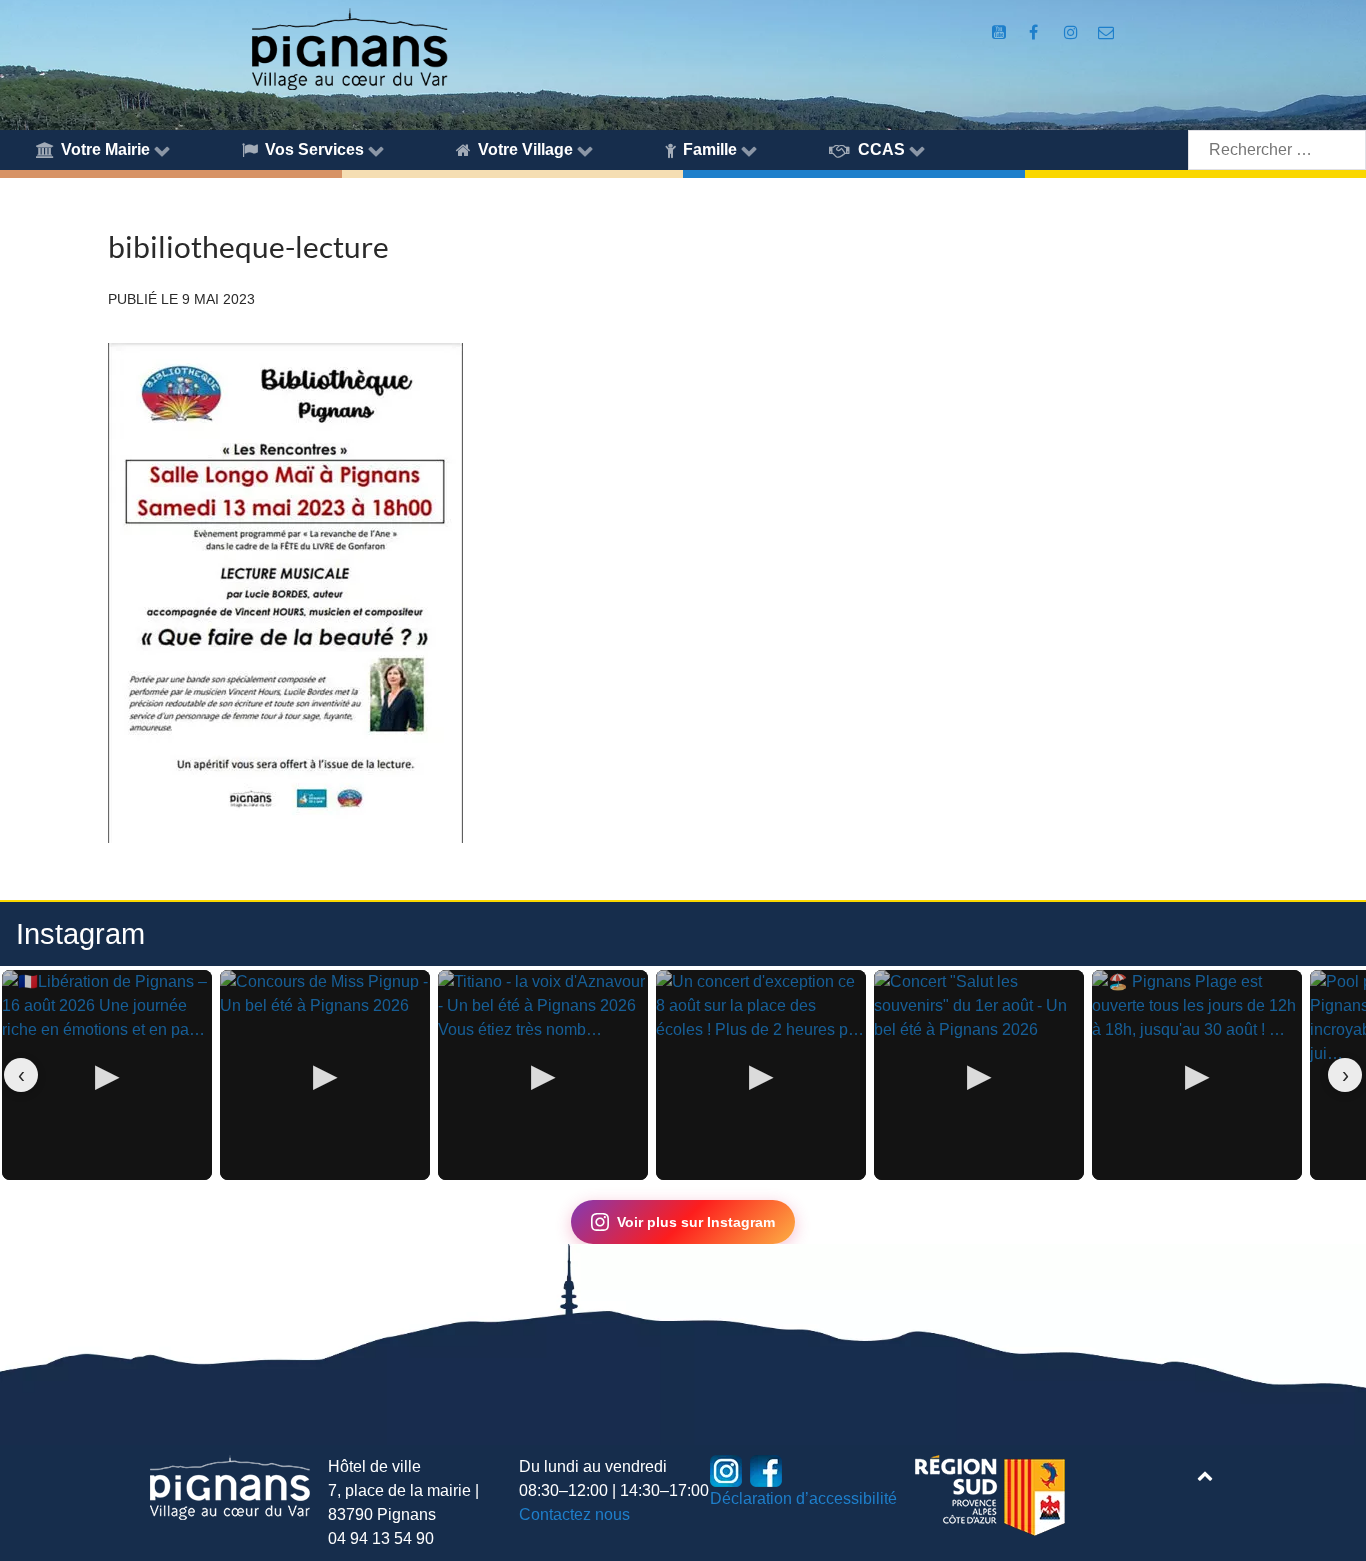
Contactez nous (574, 1514)
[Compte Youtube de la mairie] (1001, 32)
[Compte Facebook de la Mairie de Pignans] (1035, 32)
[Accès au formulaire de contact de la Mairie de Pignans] (1105, 32)
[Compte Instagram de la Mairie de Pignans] (1072, 32)
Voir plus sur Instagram (696, 1222)
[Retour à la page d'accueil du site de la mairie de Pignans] (348, 47)
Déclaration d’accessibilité (803, 1498)
